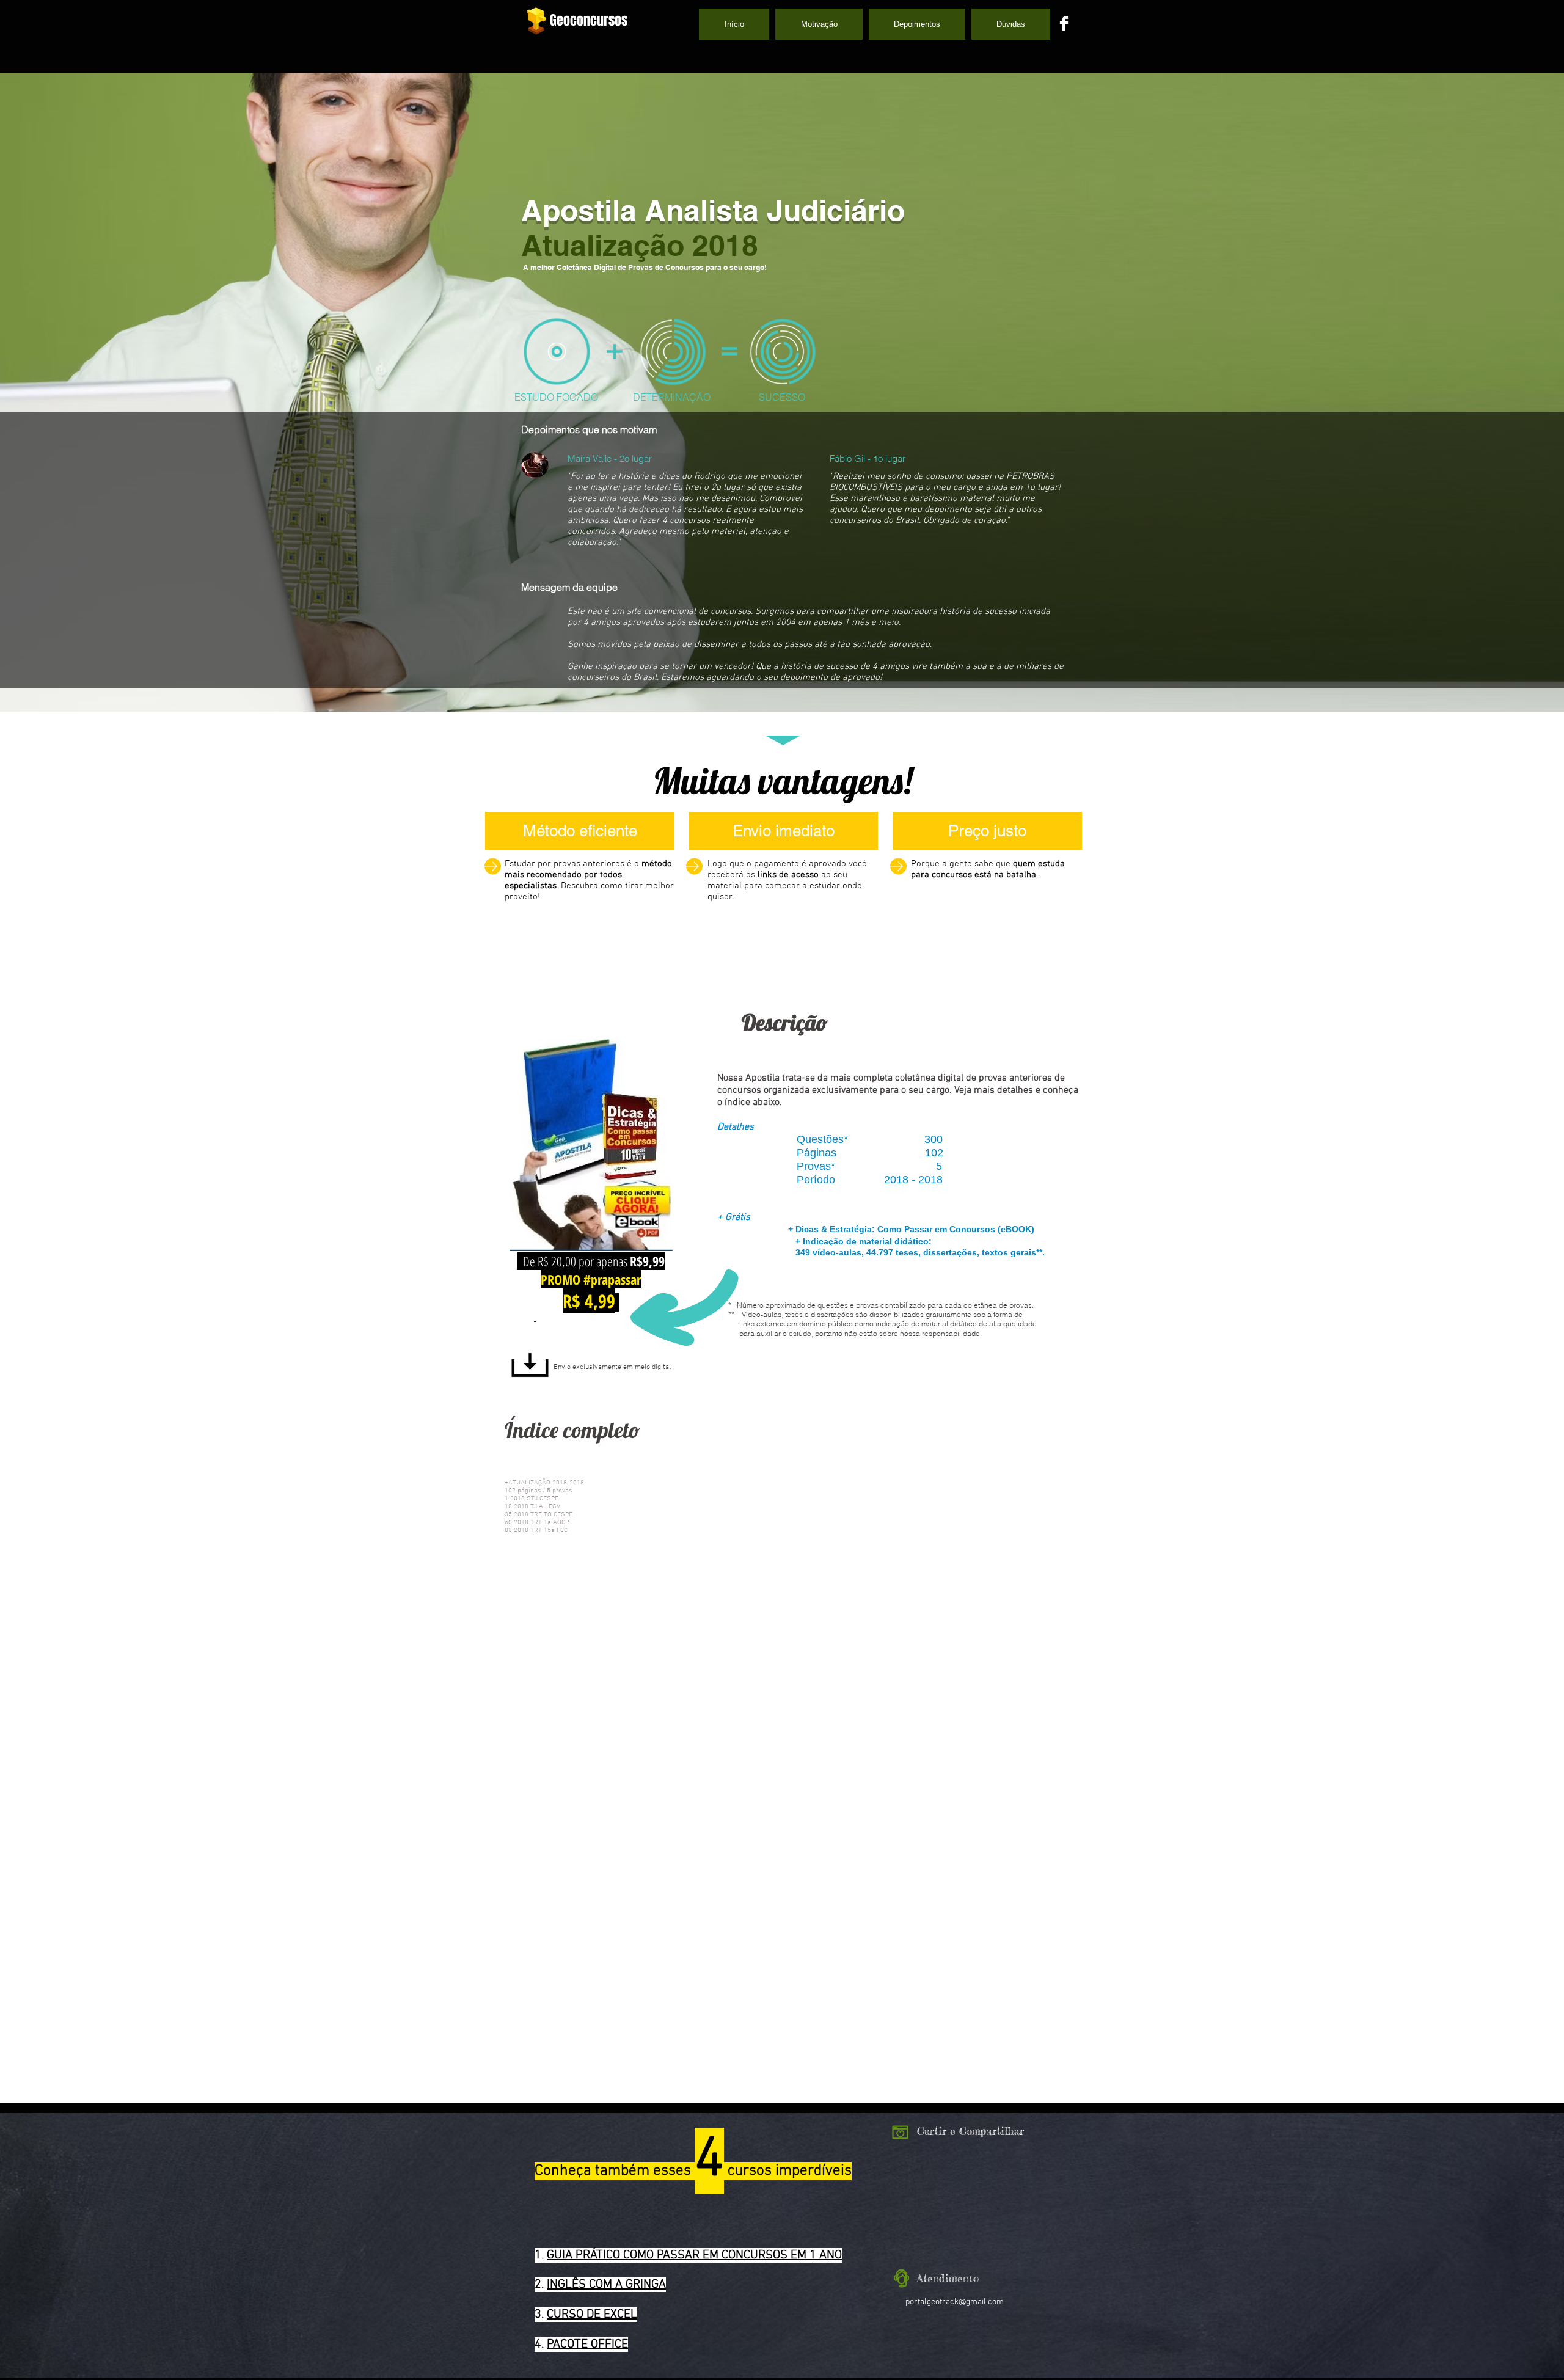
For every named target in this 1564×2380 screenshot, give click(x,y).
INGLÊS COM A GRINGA (606, 2285)
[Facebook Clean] (1064, 24)
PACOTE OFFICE (587, 2345)
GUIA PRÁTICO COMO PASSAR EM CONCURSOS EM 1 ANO (694, 2255)
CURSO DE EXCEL (592, 2315)
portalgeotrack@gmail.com (955, 2302)
